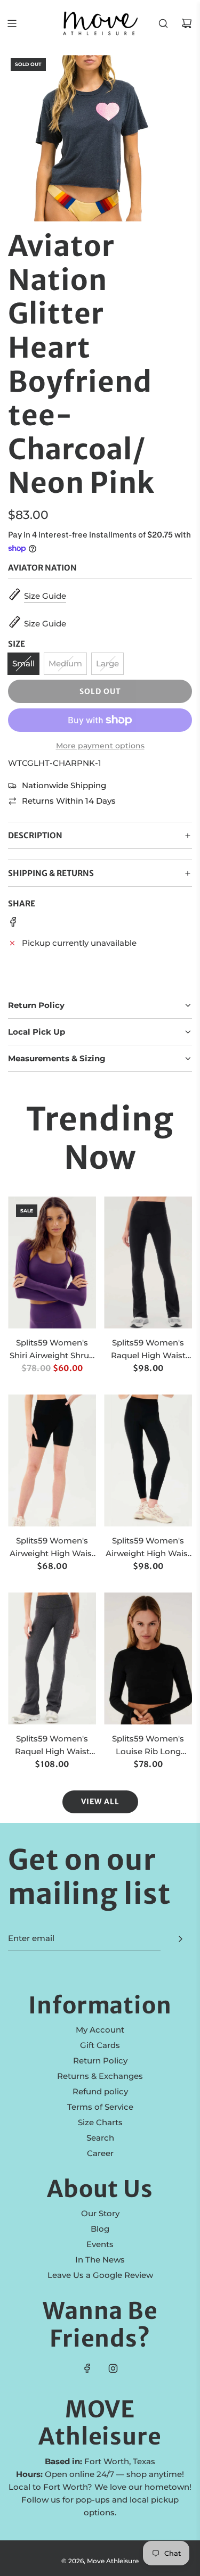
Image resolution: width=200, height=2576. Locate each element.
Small (23, 663)
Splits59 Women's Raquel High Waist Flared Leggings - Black (148, 1350)
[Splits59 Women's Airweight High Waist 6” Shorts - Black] (52, 1460)
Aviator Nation (42, 568)
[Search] (163, 23)
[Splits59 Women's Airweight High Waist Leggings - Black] (148, 1460)
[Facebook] (87, 2368)
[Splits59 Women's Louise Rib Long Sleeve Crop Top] (148, 1658)
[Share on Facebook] (13, 924)
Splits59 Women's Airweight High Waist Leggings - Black (148, 1548)
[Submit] (180, 1939)
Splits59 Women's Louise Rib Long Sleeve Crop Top (148, 1746)
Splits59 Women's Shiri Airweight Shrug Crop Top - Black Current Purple (52, 1350)
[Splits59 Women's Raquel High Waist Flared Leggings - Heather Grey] (52, 1658)
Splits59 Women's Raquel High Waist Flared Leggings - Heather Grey (52, 1746)
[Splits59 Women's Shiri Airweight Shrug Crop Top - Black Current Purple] (52, 1262)
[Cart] (187, 23)
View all (100, 1802)
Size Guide (45, 596)
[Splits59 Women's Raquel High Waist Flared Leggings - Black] (148, 1262)
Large (107, 663)
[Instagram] (113, 2368)
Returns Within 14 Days (69, 801)
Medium (65, 663)
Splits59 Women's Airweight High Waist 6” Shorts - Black (52, 1548)
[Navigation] (12, 23)
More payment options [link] (100, 746)
